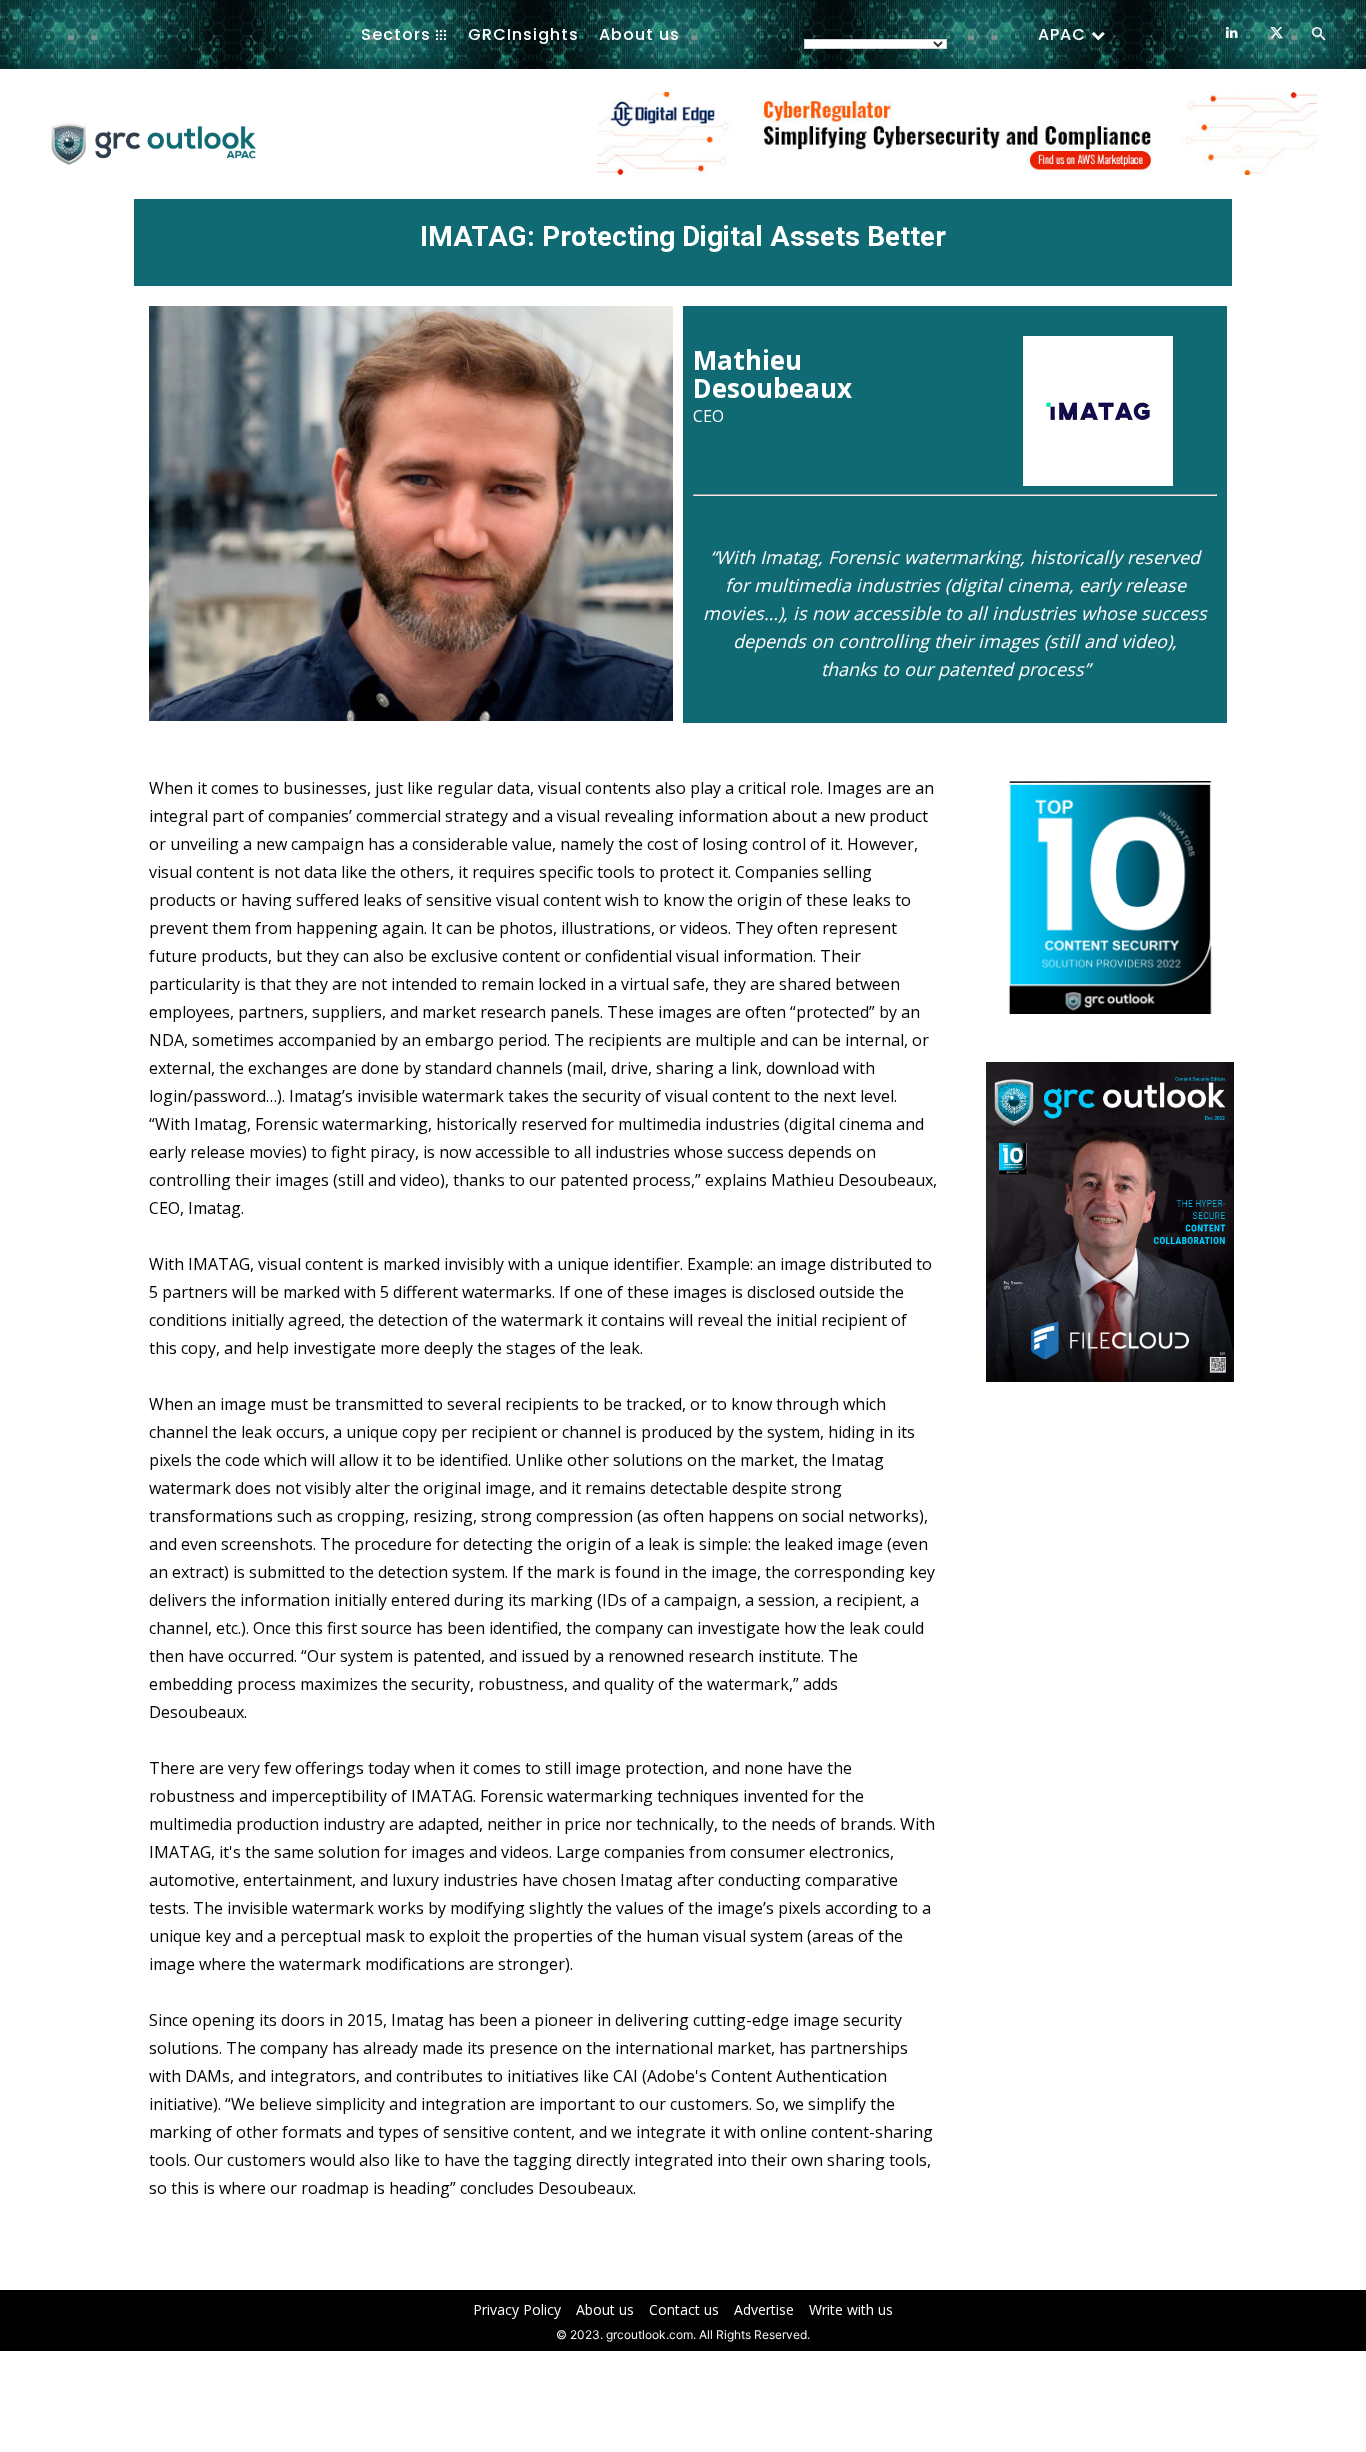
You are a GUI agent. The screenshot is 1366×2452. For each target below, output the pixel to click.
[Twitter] (1276, 33)
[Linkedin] (1231, 33)
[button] (1318, 35)
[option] (957, 144)
